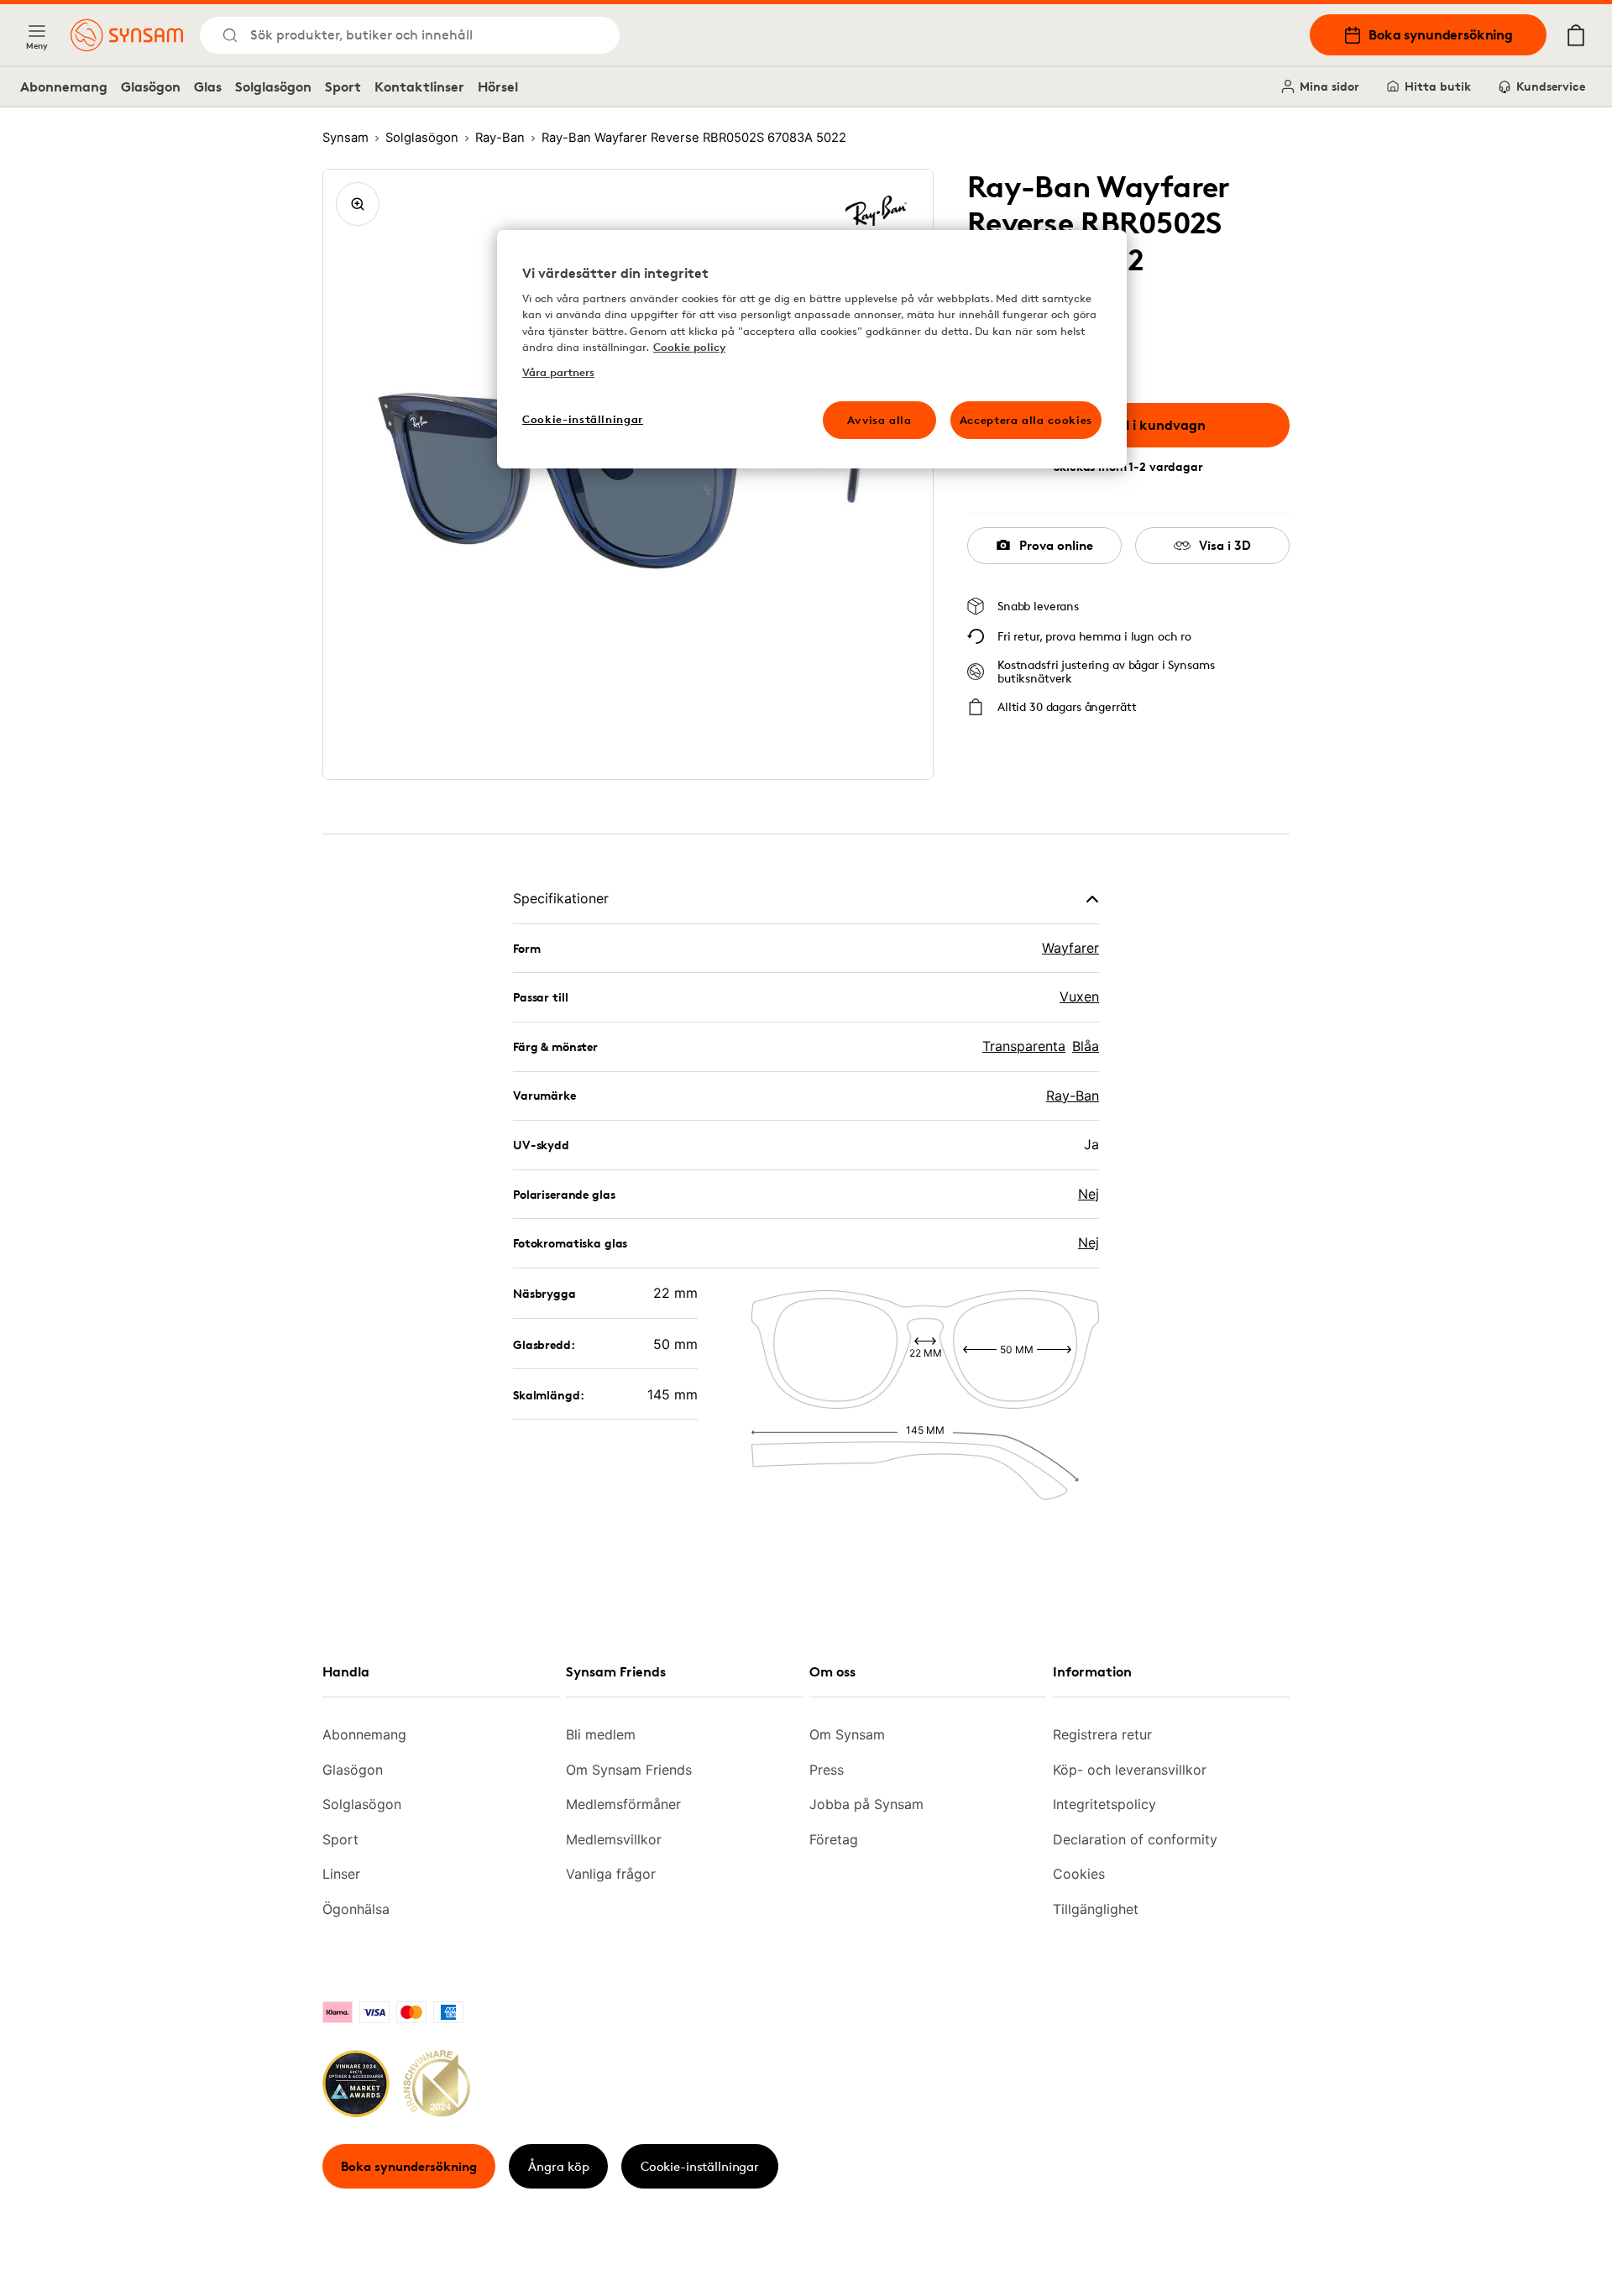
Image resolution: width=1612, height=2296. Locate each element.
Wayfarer (1070, 948)
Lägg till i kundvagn (1141, 425)
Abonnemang (64, 86)
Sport (343, 86)
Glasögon (151, 86)
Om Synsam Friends (629, 1770)
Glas (208, 86)
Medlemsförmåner (623, 1804)
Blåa (1086, 1046)
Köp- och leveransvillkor (1130, 1770)
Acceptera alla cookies (1026, 420)
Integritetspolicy (1104, 1804)
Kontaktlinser (419, 86)
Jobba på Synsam (866, 1804)
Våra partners (558, 372)
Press (827, 1770)
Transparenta (1024, 1046)
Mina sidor (1329, 86)
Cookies (1079, 1874)
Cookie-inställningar (700, 2166)
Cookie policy (689, 347)
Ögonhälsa (356, 1909)
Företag (834, 1839)
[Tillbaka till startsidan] (127, 35)
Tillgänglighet (1096, 1909)
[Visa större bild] (358, 204)
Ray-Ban (1073, 1096)
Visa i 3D (1225, 545)
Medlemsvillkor (614, 1839)
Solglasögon (273, 86)
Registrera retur (1102, 1734)
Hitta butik (1438, 86)
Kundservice (1551, 86)
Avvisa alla (879, 420)
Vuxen (1079, 996)
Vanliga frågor (611, 1874)
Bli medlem (601, 1734)
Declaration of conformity (1135, 1839)
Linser (341, 1874)
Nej (1089, 1194)
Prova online (1056, 545)
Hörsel (498, 86)
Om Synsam (847, 1734)
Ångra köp (559, 2166)
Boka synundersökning (1441, 34)
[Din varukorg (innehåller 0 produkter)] (1576, 35)
